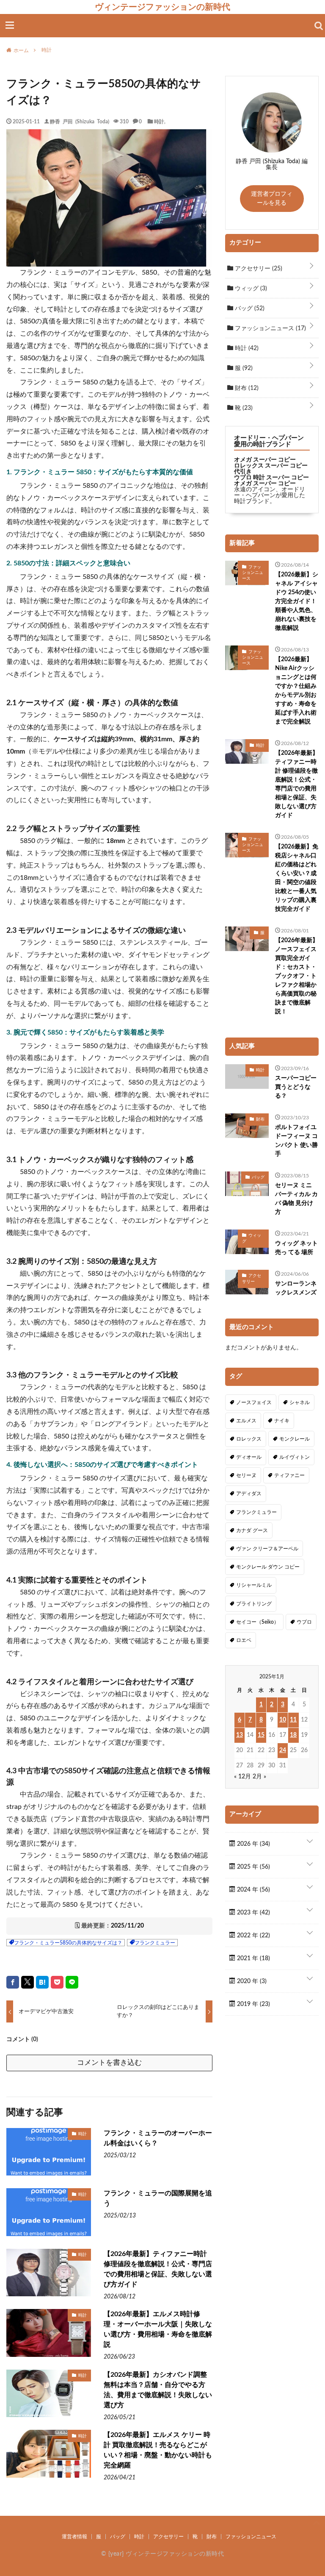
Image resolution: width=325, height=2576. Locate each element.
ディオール (249, 1457)
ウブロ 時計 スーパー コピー (271, 478)
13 (240, 1735)
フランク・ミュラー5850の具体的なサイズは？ (68, 1943)
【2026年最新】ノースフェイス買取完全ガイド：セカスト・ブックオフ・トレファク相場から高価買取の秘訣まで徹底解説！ (297, 976)
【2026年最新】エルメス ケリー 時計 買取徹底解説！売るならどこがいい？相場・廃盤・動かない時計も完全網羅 (158, 2450)
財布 (246, 388)
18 (293, 1735)
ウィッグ (250, 289)
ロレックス (249, 1439)
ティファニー (289, 1475)
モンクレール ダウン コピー (268, 1567)
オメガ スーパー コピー (265, 460)
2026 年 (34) (253, 1844)
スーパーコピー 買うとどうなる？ (296, 1087)
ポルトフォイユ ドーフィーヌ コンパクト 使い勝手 (296, 1141)
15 (261, 1735)
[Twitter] (28, 1982)
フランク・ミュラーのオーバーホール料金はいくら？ (158, 2138)
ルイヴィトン (295, 1457)
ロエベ (244, 1640)
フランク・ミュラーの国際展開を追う (158, 2198)
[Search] (319, 26)
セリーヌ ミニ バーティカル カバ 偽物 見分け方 (296, 1199)
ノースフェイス (254, 1402)
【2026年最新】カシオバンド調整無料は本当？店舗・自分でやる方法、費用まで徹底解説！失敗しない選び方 (158, 2390)
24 (283, 1750)
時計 (159, 121)
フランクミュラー (155, 1943)
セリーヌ (246, 1475)
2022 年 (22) (253, 1936)
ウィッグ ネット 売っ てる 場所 (296, 1248)
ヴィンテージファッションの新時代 (162, 7)
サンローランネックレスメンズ (296, 1288)
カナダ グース (252, 1530)
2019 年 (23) (253, 2004)
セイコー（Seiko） (258, 1622)
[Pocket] (57, 1982)
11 (293, 1720)
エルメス (246, 1421)
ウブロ (304, 1622)
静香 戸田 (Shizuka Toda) (80, 121)
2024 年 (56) (253, 1890)
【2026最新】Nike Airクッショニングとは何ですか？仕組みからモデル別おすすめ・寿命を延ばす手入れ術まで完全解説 (296, 691)
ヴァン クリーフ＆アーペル (267, 1549)
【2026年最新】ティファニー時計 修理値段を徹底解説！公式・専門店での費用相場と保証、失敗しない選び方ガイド (158, 2269)
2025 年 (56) (253, 1867)
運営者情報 (74, 2537)
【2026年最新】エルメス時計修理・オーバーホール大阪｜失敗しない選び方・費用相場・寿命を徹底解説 (158, 2329)
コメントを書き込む (109, 2063)
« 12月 (242, 1777)
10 (283, 1720)
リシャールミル (254, 1585)
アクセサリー (258, 269)
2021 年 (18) (253, 1958)
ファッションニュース (270, 328)
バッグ (249, 309)
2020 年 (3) (251, 1981)
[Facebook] (13, 1982)
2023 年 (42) (253, 1913)
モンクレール (295, 1439)
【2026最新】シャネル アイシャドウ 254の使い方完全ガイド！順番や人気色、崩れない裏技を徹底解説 (297, 601)
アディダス (249, 1494)
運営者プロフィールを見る (272, 199)
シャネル (300, 1402)
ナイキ (282, 1421)
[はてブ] (42, 1982)
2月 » (259, 1777)
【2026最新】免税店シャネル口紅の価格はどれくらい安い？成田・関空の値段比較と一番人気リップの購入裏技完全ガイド (297, 878)
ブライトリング (254, 1604)
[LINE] (72, 1982)
